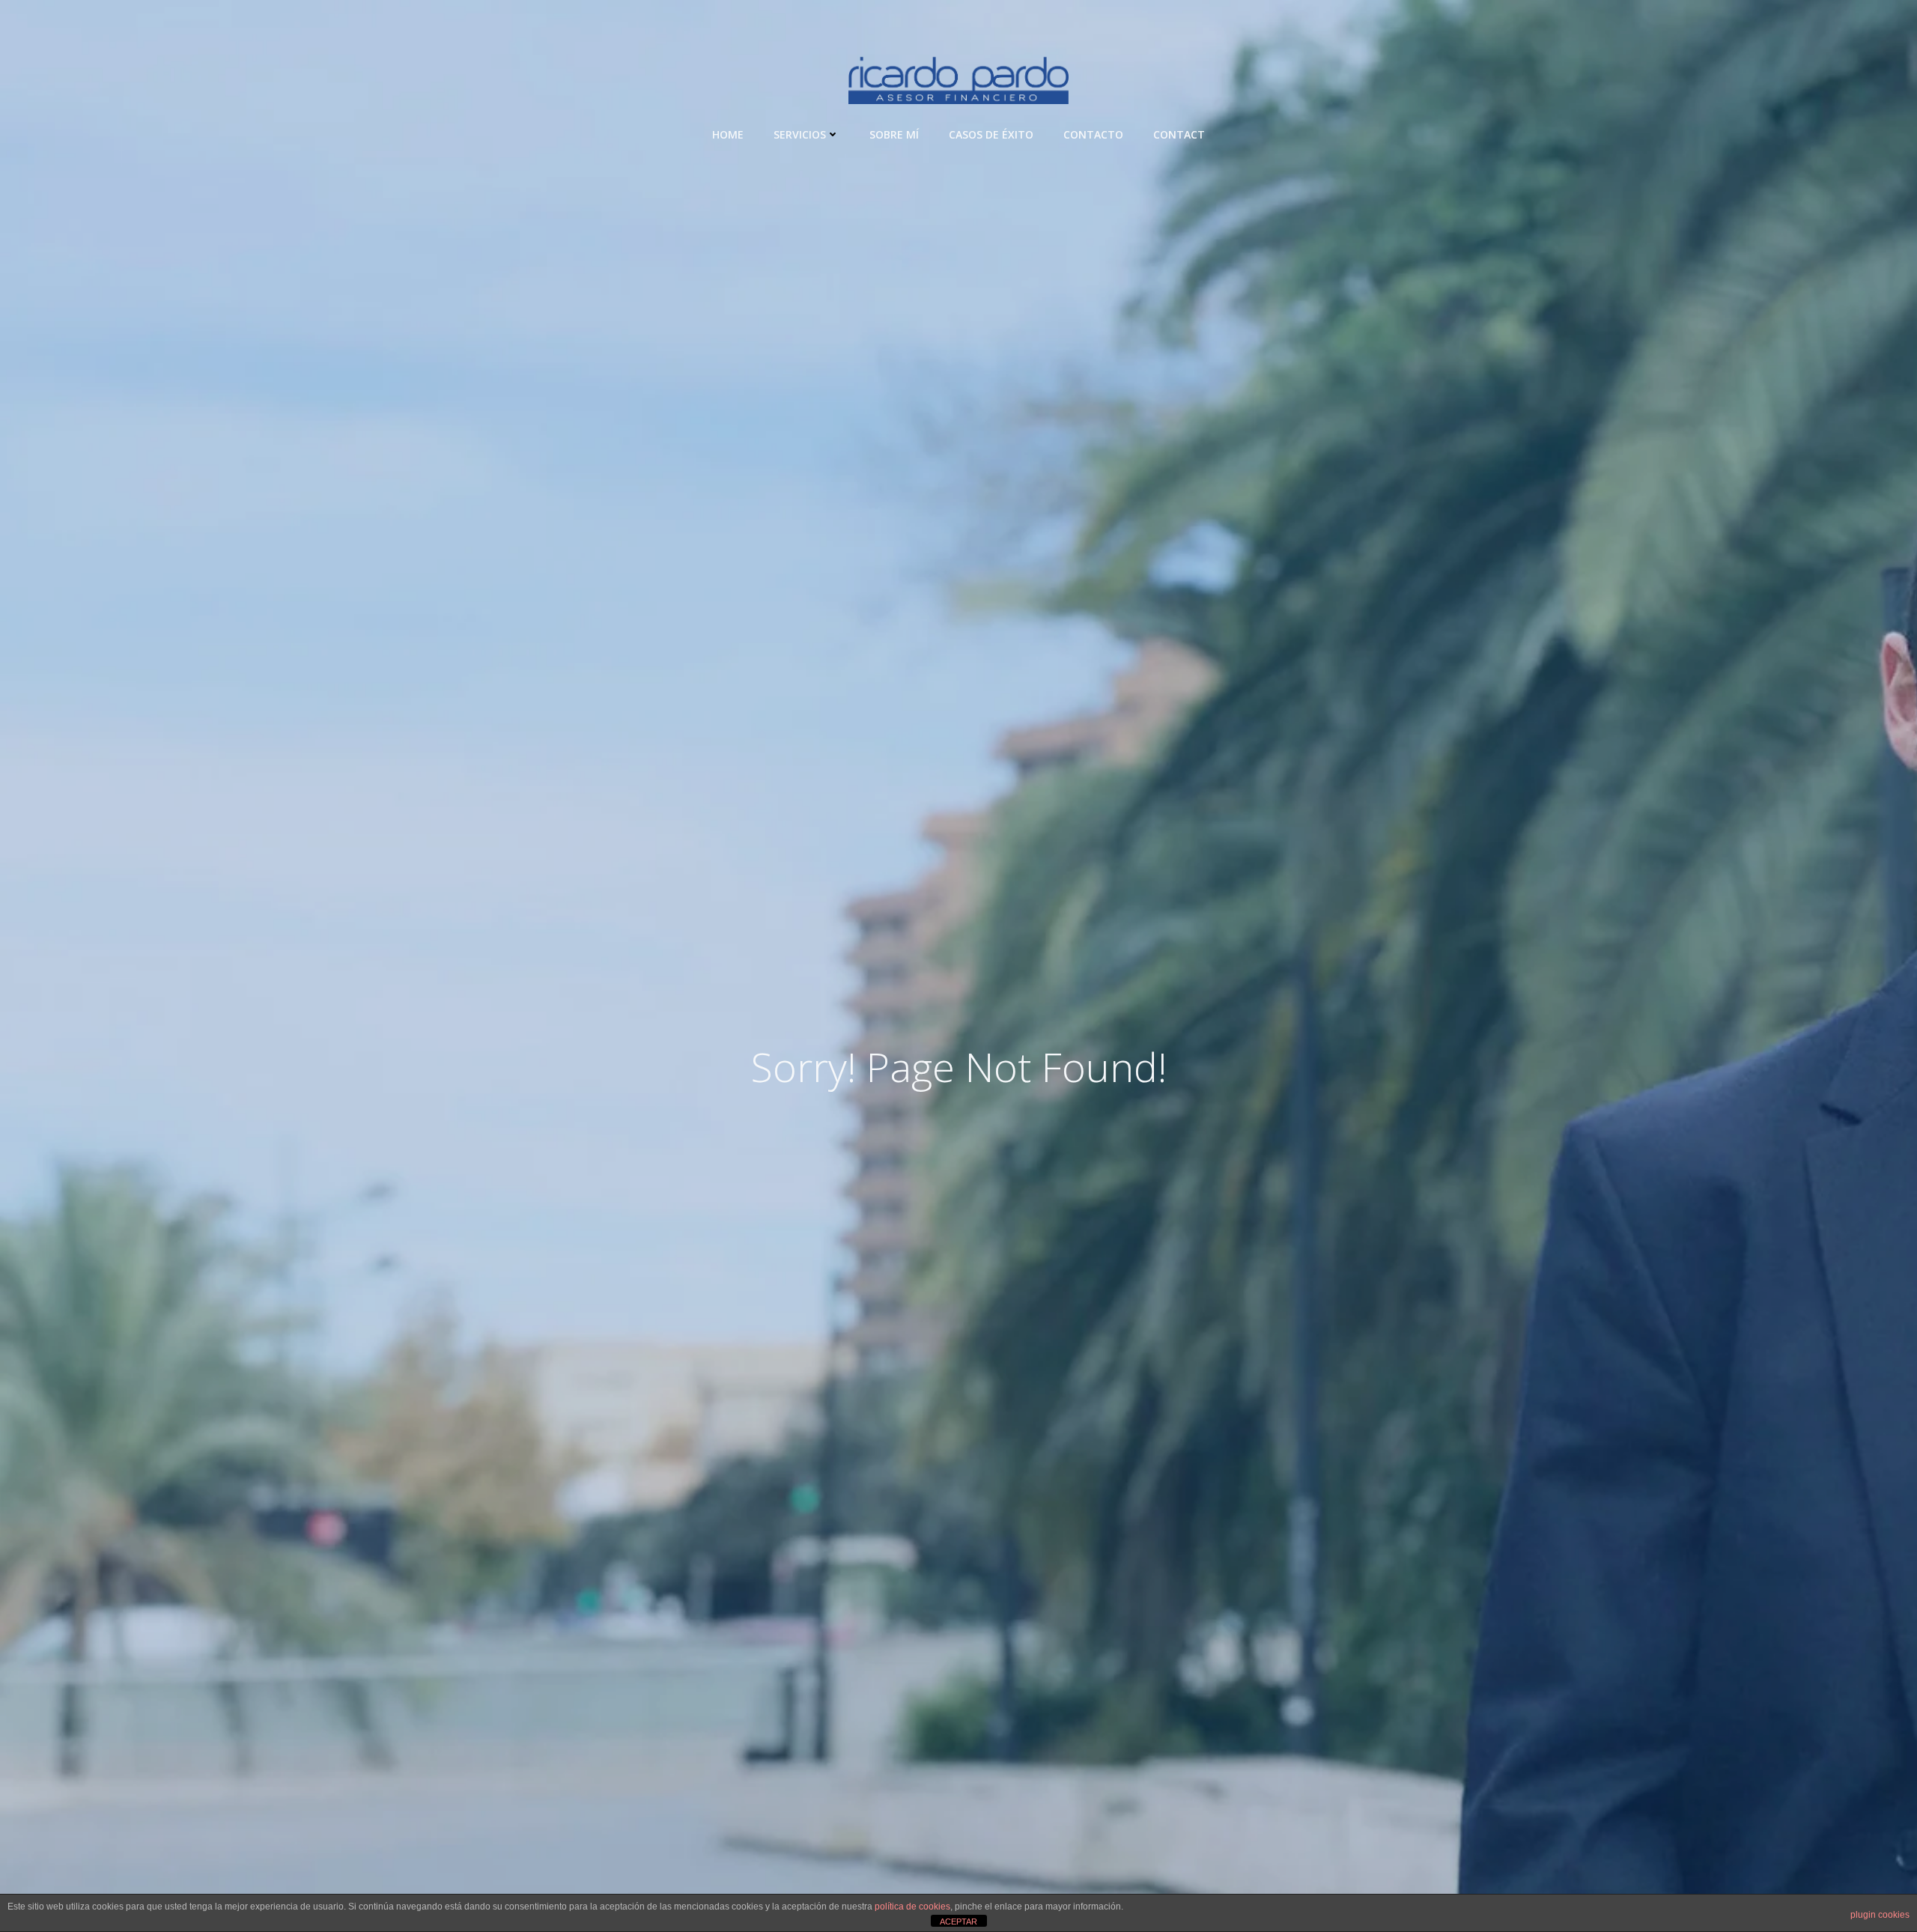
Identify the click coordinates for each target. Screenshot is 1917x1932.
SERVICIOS (800, 134)
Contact (1179, 134)
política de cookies (912, 1907)
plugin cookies (1880, 1915)
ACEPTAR (958, 1922)
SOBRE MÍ (894, 134)
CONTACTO (1093, 134)
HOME (728, 134)
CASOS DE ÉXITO (991, 134)
